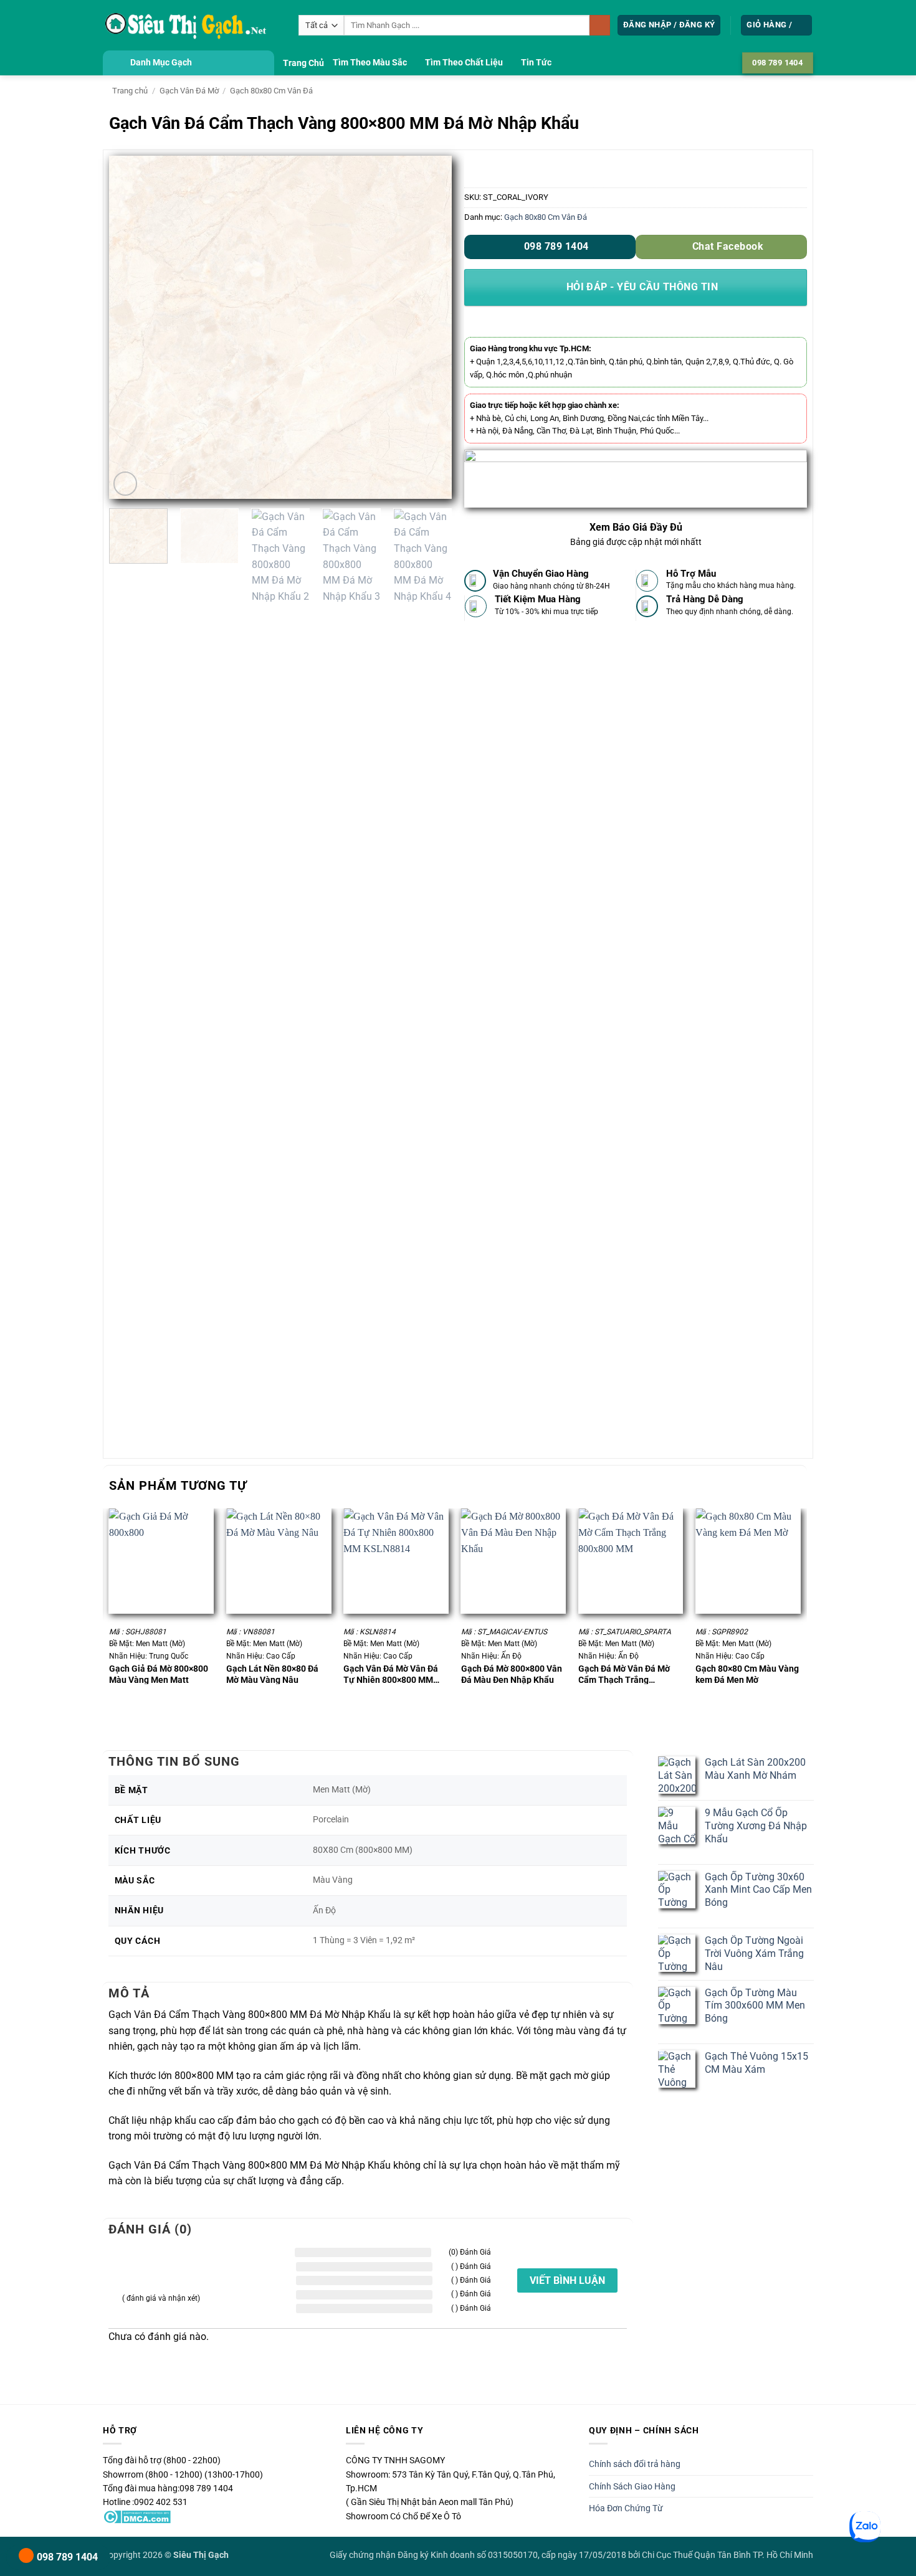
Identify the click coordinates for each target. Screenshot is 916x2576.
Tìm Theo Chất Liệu (464, 63)
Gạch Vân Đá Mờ (189, 91)
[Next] (429, 328)
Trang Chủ (303, 63)
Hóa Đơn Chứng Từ (626, 2508)
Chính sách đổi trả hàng (635, 2464)
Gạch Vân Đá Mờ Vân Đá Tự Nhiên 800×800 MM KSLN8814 (391, 1674)
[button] (669, 25)
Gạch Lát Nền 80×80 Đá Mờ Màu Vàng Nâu (272, 1674)
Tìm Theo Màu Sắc (370, 63)
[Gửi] (600, 26)
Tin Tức (536, 63)
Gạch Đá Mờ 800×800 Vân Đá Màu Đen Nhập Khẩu (512, 1674)
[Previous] (131, 328)
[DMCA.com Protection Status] (137, 2516)
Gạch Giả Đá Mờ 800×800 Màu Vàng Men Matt (159, 1674)
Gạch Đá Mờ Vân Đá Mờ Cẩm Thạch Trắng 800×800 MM (624, 1674)
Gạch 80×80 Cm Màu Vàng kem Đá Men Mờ (747, 1674)
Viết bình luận (567, 2280)
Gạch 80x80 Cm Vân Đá (271, 91)
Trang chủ (130, 91)
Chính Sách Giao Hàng (632, 2486)
